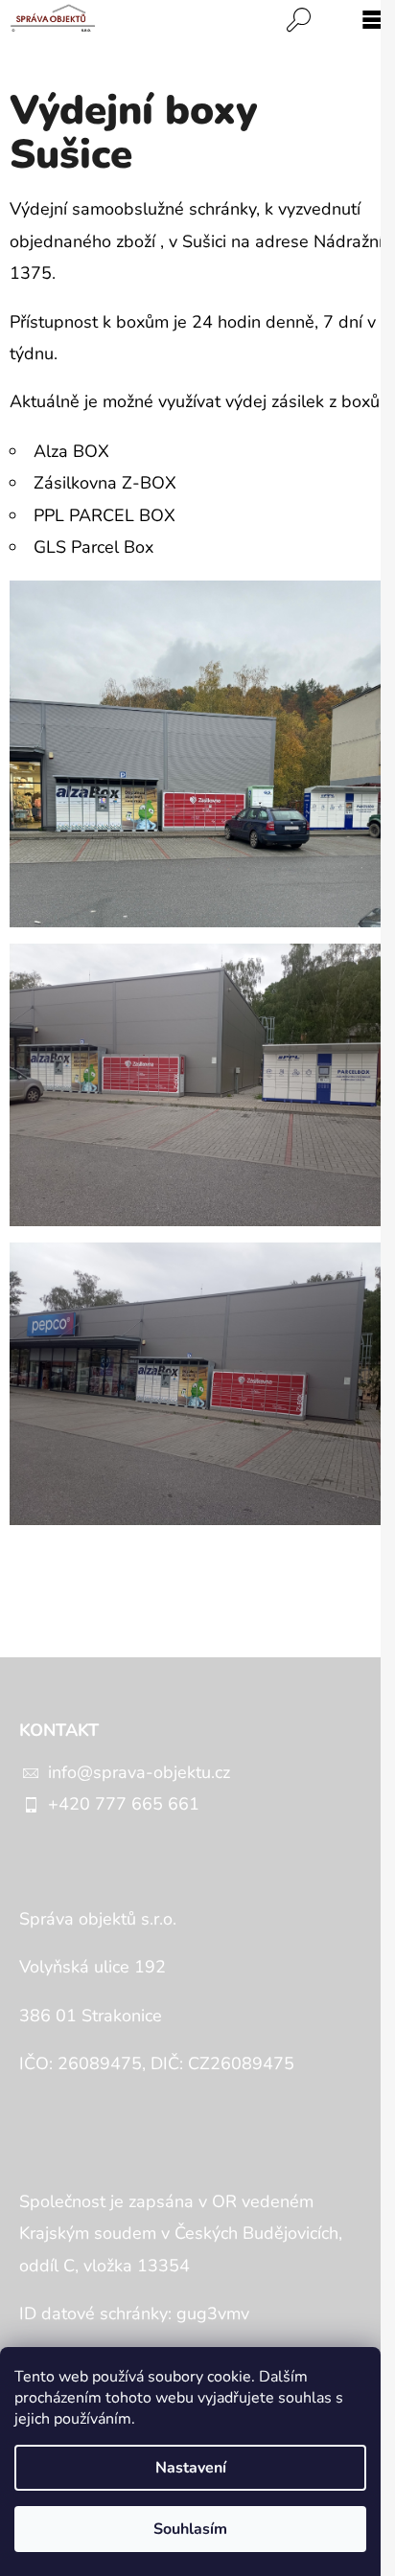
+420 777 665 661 (124, 1804)
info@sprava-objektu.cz (139, 1772)
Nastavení (191, 2468)
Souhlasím (190, 2529)
